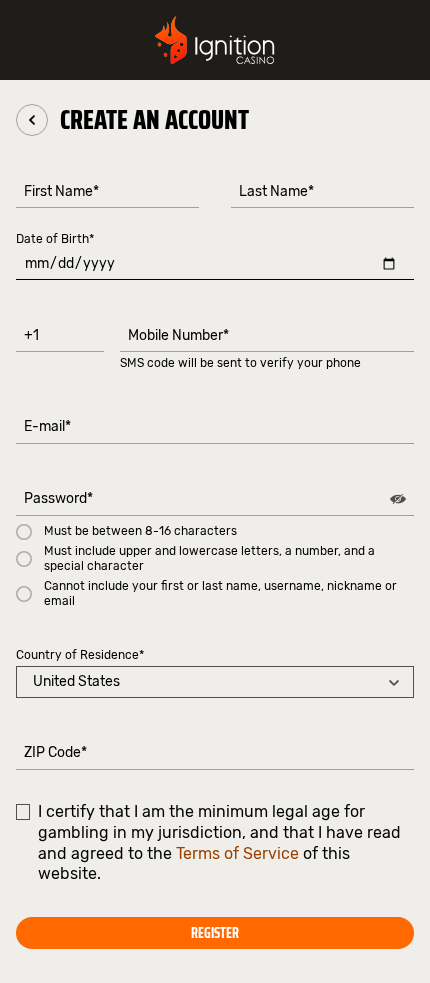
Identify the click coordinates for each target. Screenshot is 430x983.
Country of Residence (80, 655)
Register (215, 933)
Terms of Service (237, 853)
